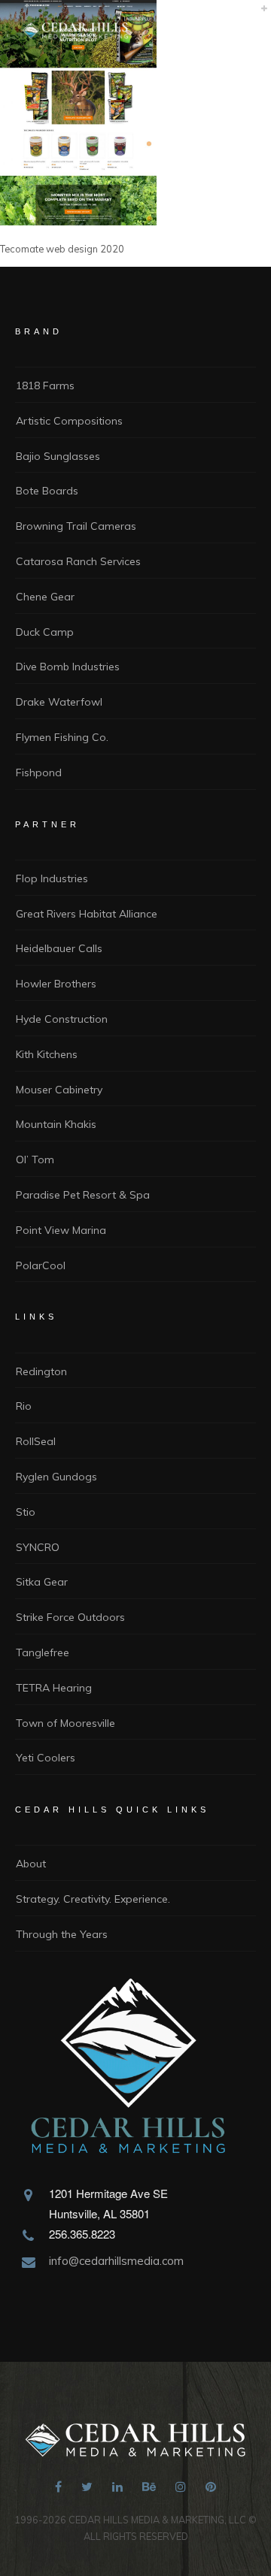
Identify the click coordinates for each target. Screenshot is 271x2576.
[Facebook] (58, 2489)
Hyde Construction (62, 1019)
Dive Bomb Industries (68, 667)
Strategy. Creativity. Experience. (93, 1899)
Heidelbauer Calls (59, 948)
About (31, 1864)
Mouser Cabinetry (59, 1090)
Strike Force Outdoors (70, 1617)
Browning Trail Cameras (76, 526)
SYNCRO (38, 1547)
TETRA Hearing (54, 1688)
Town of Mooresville (65, 1723)
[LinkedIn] (117, 2489)
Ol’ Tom (35, 1160)
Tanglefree (43, 1652)
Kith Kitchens (47, 1054)
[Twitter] (87, 2489)
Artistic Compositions (69, 421)
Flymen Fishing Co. (62, 737)
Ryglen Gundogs (56, 1477)
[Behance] (149, 2489)
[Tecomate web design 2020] (78, 221)
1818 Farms (45, 385)
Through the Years (62, 1934)
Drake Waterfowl (59, 702)
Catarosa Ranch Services (78, 561)
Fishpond (39, 772)
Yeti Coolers (46, 1758)
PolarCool (41, 1265)
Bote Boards (47, 491)
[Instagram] (181, 2489)
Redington (41, 1371)
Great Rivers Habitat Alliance (87, 914)
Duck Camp (45, 632)
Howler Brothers (56, 984)
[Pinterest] (211, 2489)
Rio (24, 1406)
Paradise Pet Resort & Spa (83, 1195)
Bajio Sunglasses (58, 456)
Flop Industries (52, 878)
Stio (26, 1512)
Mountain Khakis (56, 1124)
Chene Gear (45, 597)
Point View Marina (61, 1230)
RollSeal (36, 1441)
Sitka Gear (42, 1582)
